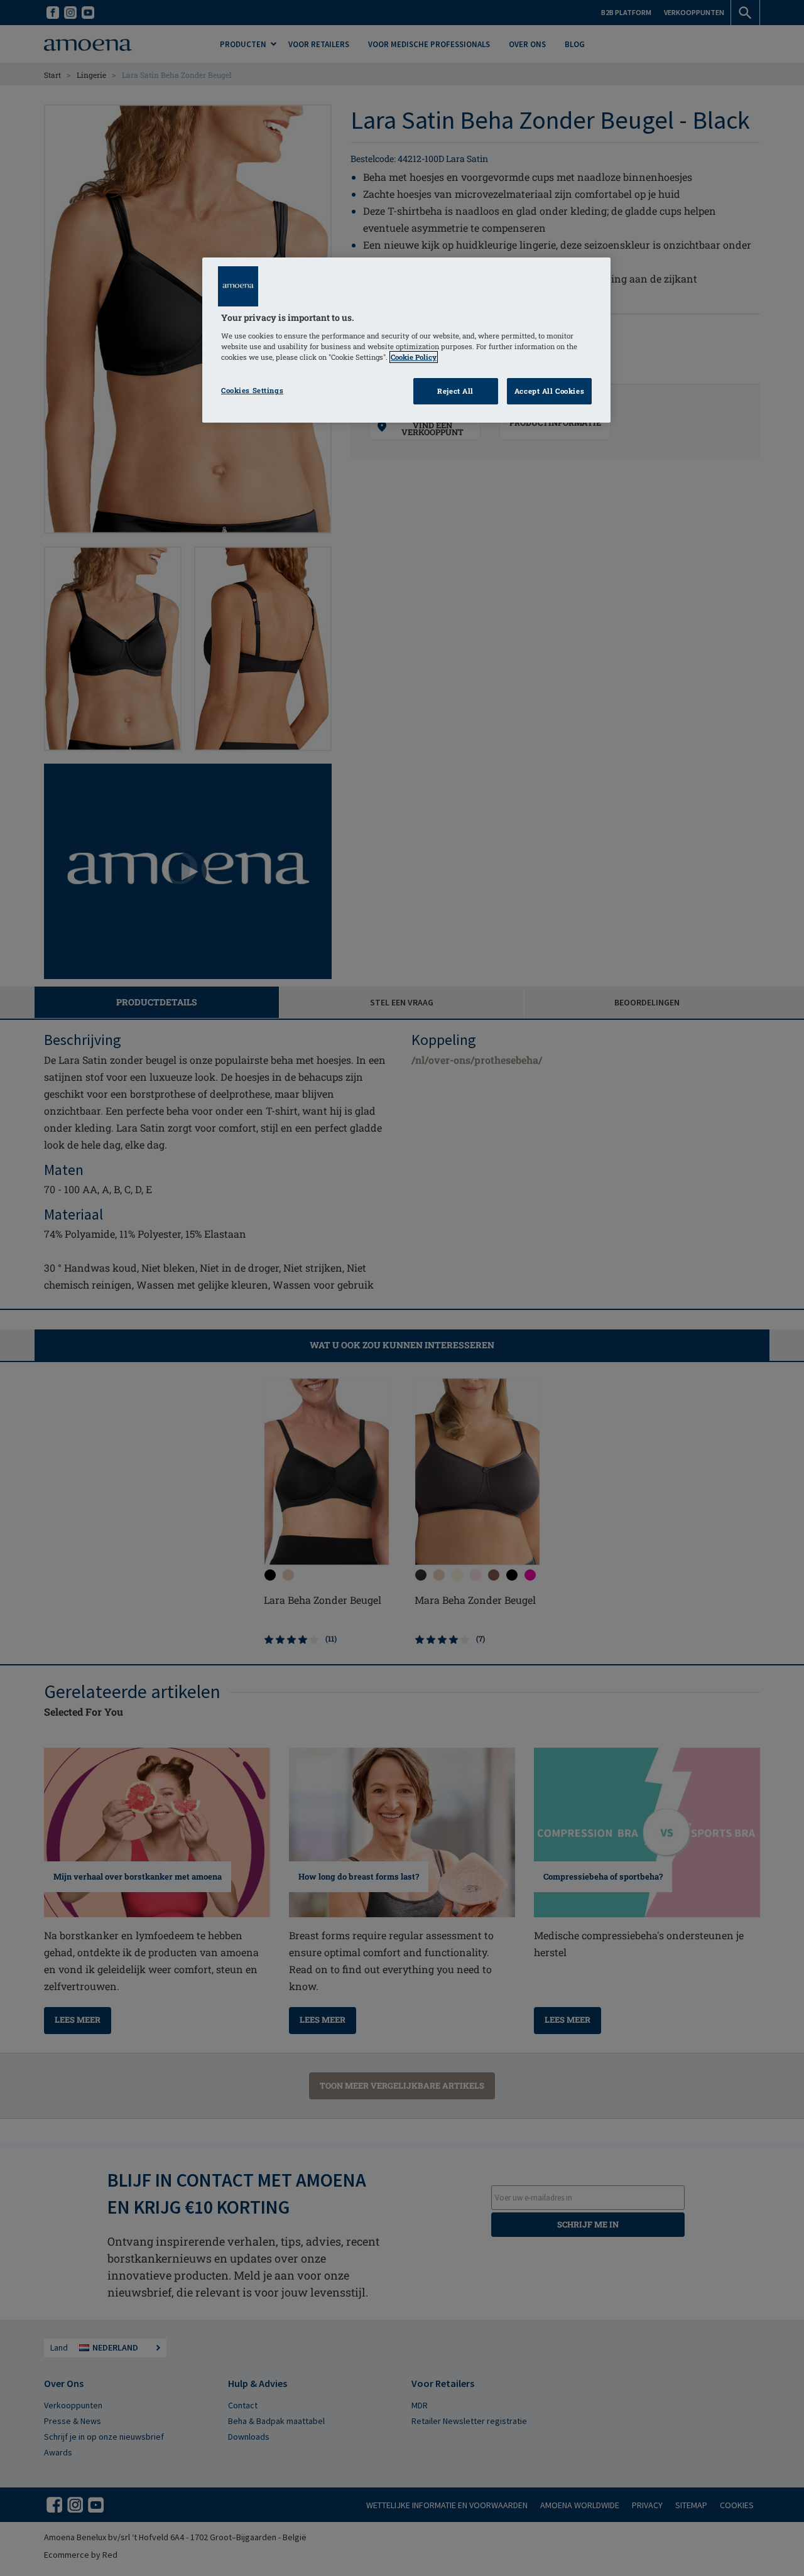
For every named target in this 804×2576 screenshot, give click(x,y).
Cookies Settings (252, 390)
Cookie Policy (414, 357)
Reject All (455, 391)
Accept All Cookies (549, 391)
